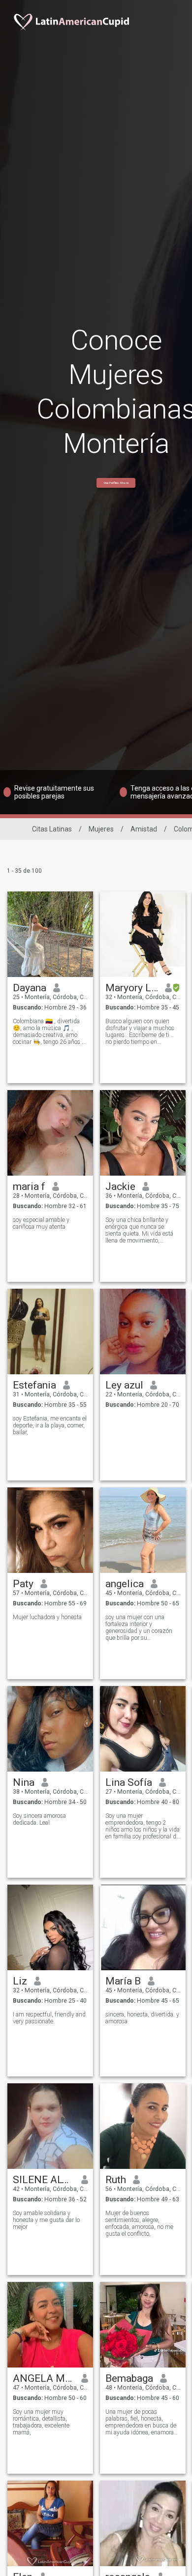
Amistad (144, 829)
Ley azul (124, 1385)
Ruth (116, 2180)
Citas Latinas (52, 829)
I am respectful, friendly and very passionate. (49, 2018)
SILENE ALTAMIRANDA (44, 2180)
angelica (125, 1584)
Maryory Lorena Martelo (132, 988)
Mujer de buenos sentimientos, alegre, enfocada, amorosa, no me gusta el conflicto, (139, 2223)
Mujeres (101, 829)
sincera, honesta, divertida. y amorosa (142, 2018)
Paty (23, 1584)
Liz (20, 1981)
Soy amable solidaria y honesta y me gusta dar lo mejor (46, 2220)
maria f (29, 1186)
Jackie (120, 1186)
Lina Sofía (129, 1782)
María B (123, 1981)
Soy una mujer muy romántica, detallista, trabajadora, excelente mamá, (41, 2422)
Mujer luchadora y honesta (47, 1617)
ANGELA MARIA (44, 2378)
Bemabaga (129, 2378)
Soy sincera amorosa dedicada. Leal (39, 1819)
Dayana (30, 988)
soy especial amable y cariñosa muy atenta (41, 1223)
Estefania (34, 1385)
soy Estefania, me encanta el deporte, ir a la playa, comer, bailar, (50, 1425)
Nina (24, 1782)
